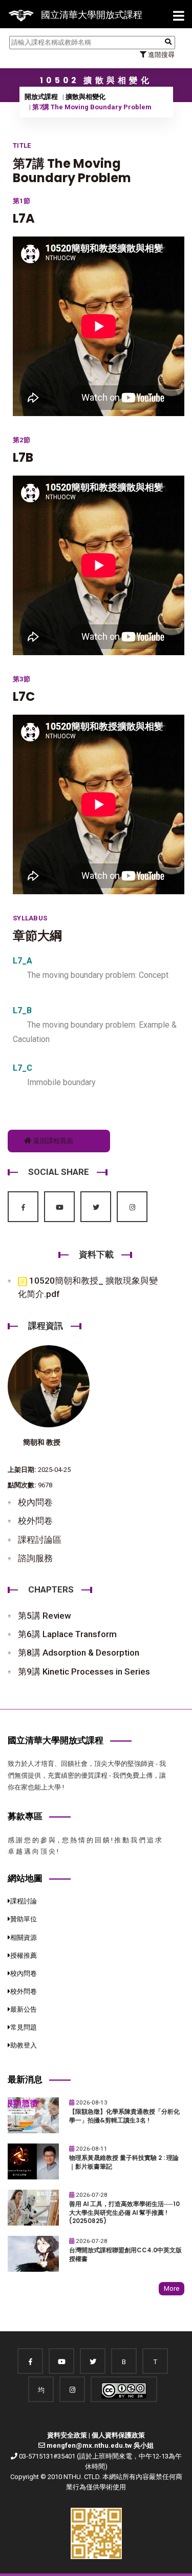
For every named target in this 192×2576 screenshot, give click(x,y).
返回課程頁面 (52, 1141)
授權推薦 (24, 1955)
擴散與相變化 (86, 97)
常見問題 (24, 2027)
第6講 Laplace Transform (67, 1634)
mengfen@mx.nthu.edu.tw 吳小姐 (100, 2445)
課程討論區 (40, 1540)
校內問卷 (35, 1502)
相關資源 (24, 1938)
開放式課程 (41, 97)
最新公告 (24, 2009)
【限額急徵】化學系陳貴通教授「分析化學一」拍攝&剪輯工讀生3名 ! (124, 2116)
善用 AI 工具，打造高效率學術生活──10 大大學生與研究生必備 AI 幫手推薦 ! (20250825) (124, 2213)
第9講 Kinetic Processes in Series (84, 1672)
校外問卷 (35, 1521)
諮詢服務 (35, 1558)
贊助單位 (24, 1919)
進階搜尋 (161, 55)
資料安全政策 (67, 2435)
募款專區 (25, 1816)
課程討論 (24, 1901)
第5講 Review (45, 1616)
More (172, 2288)
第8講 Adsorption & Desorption (79, 1653)
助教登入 (24, 2045)
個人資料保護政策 (118, 2435)
